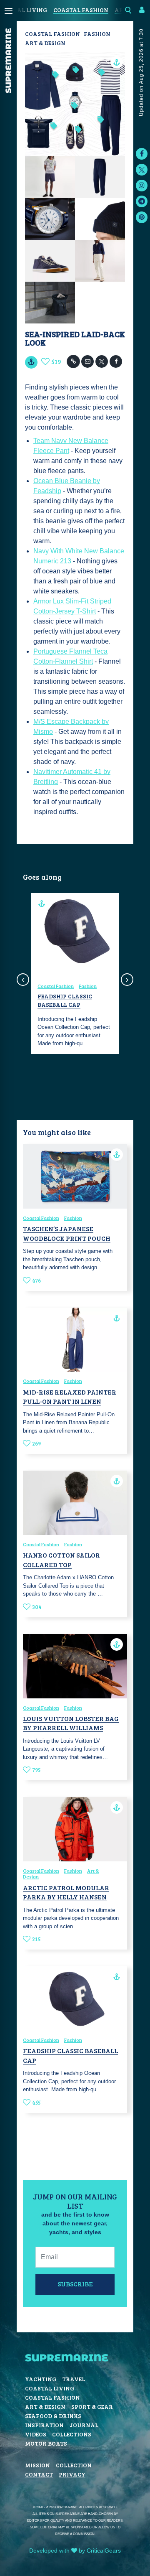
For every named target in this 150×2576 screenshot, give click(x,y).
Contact (39, 2474)
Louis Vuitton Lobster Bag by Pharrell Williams (71, 1723)
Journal (84, 2425)
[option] (75, 974)
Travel (74, 2379)
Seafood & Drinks (53, 2416)
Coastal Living (50, 2388)
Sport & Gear (92, 2407)
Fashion (97, 34)
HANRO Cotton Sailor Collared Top (61, 1559)
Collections (72, 2434)
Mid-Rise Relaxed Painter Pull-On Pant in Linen (70, 1396)
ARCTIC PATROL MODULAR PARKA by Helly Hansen (66, 1892)
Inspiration (44, 2425)
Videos (36, 2434)
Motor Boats (46, 2443)
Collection (74, 2465)
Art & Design (45, 43)
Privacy (72, 2474)
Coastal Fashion (81, 10)
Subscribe (75, 2284)
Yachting (41, 2379)
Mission (37, 2465)
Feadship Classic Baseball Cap (65, 1000)
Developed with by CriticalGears (75, 2551)
